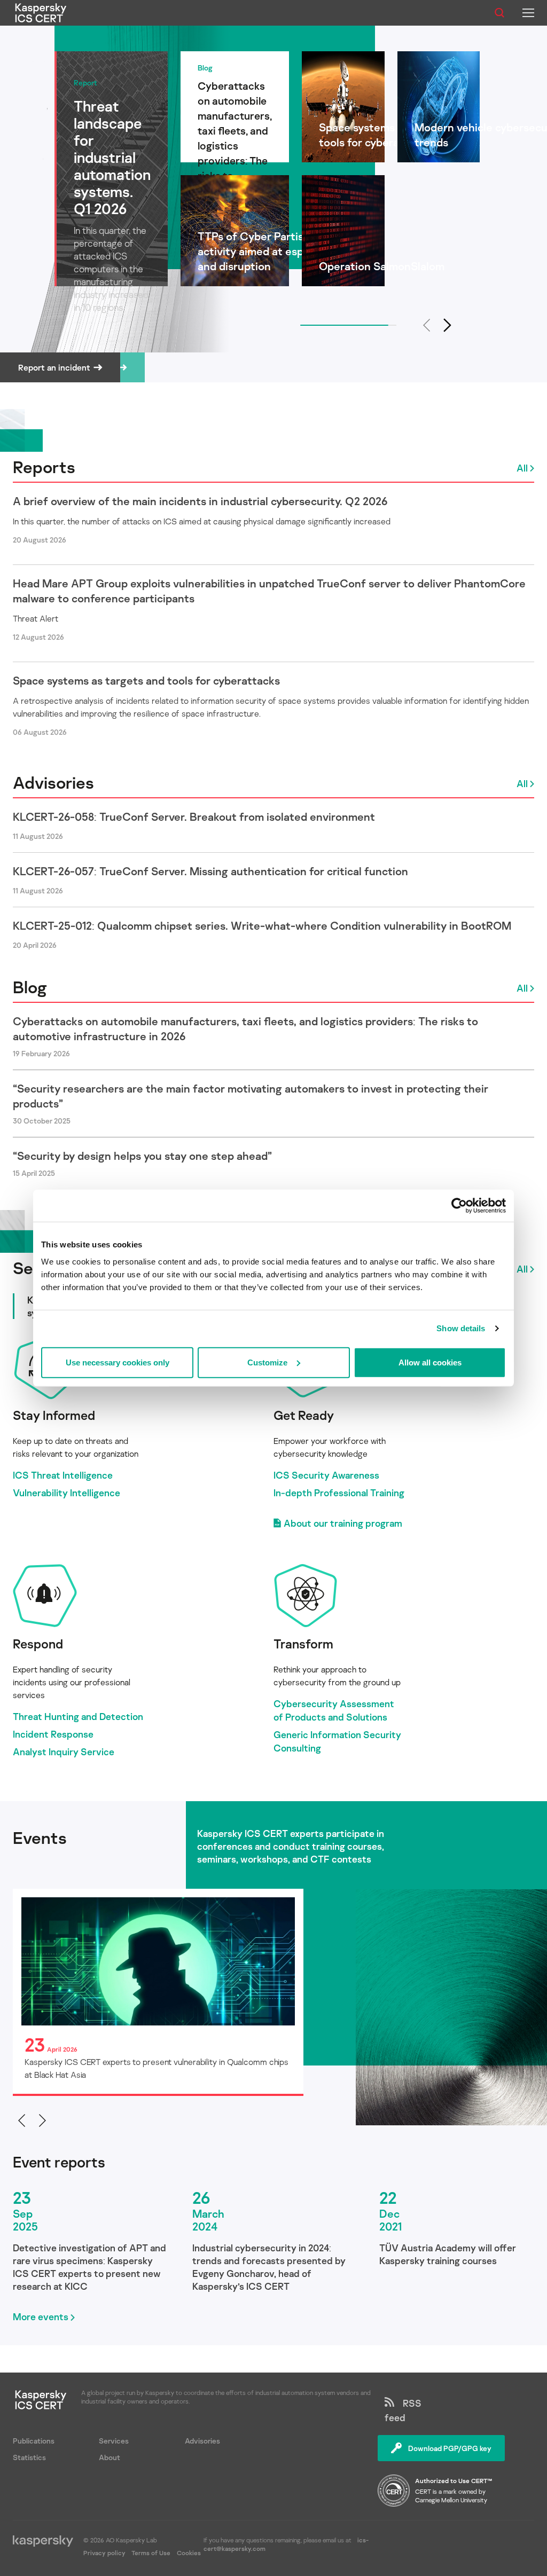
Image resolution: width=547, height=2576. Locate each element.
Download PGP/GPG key (450, 2448)
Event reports (59, 2162)
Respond (38, 1643)
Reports (44, 467)
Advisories (53, 782)
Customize (267, 1362)
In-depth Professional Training (339, 1493)
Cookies (189, 2553)
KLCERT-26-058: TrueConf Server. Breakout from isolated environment (194, 816)
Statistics (29, 2457)
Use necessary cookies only (118, 1362)
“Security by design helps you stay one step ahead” (142, 1156)
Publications (34, 2441)
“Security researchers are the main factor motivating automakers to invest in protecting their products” (251, 1096)
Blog (30, 987)
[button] (448, 325)
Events (40, 1837)
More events (41, 2316)
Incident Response (53, 1734)
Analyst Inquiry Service (64, 1752)
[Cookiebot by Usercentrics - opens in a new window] (459, 1206)
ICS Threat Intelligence (63, 1475)
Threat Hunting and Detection (78, 1716)
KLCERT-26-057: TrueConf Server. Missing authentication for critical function (210, 871)
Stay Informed (54, 1415)
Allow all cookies (430, 1362)
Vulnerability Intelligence (67, 1493)
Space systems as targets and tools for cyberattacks (146, 680)
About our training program (343, 1523)
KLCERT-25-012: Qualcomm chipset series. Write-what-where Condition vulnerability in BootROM (262, 925)
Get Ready (304, 1415)
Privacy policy (105, 2553)
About (110, 2457)
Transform (303, 1643)
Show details (461, 1328)
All (522, 468)
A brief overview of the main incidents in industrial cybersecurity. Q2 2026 (200, 501)
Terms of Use (151, 2553)
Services (114, 2441)
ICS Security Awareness (326, 1475)
